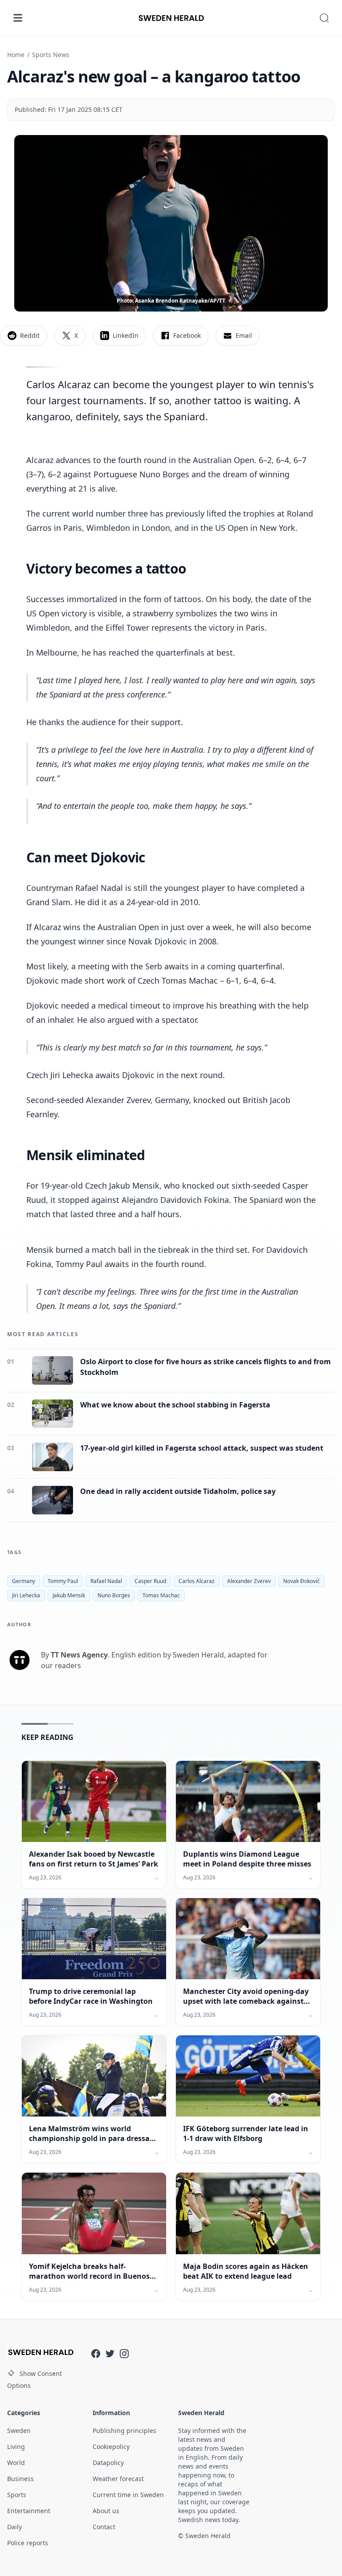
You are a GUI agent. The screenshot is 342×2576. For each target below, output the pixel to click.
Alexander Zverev (249, 1581)
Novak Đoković (301, 1581)
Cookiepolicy (111, 2447)
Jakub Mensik (69, 1595)
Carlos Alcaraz (197, 1581)
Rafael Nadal (106, 1581)
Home (16, 55)
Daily (14, 2527)
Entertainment (29, 2511)
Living (16, 2447)
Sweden (19, 2430)
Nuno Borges (114, 1595)
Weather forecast (118, 2479)
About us (106, 2511)
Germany (24, 1581)
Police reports (28, 2543)
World (16, 2463)
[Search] (324, 18)
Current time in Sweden (128, 2495)
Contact (104, 2527)
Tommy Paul (63, 1581)
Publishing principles (124, 2430)
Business (20, 2479)
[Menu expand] (18, 18)
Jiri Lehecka (26, 1595)
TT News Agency (79, 1655)
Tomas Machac (161, 1595)
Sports (17, 2495)
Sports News (51, 55)
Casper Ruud (150, 1581)
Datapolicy (108, 2463)
